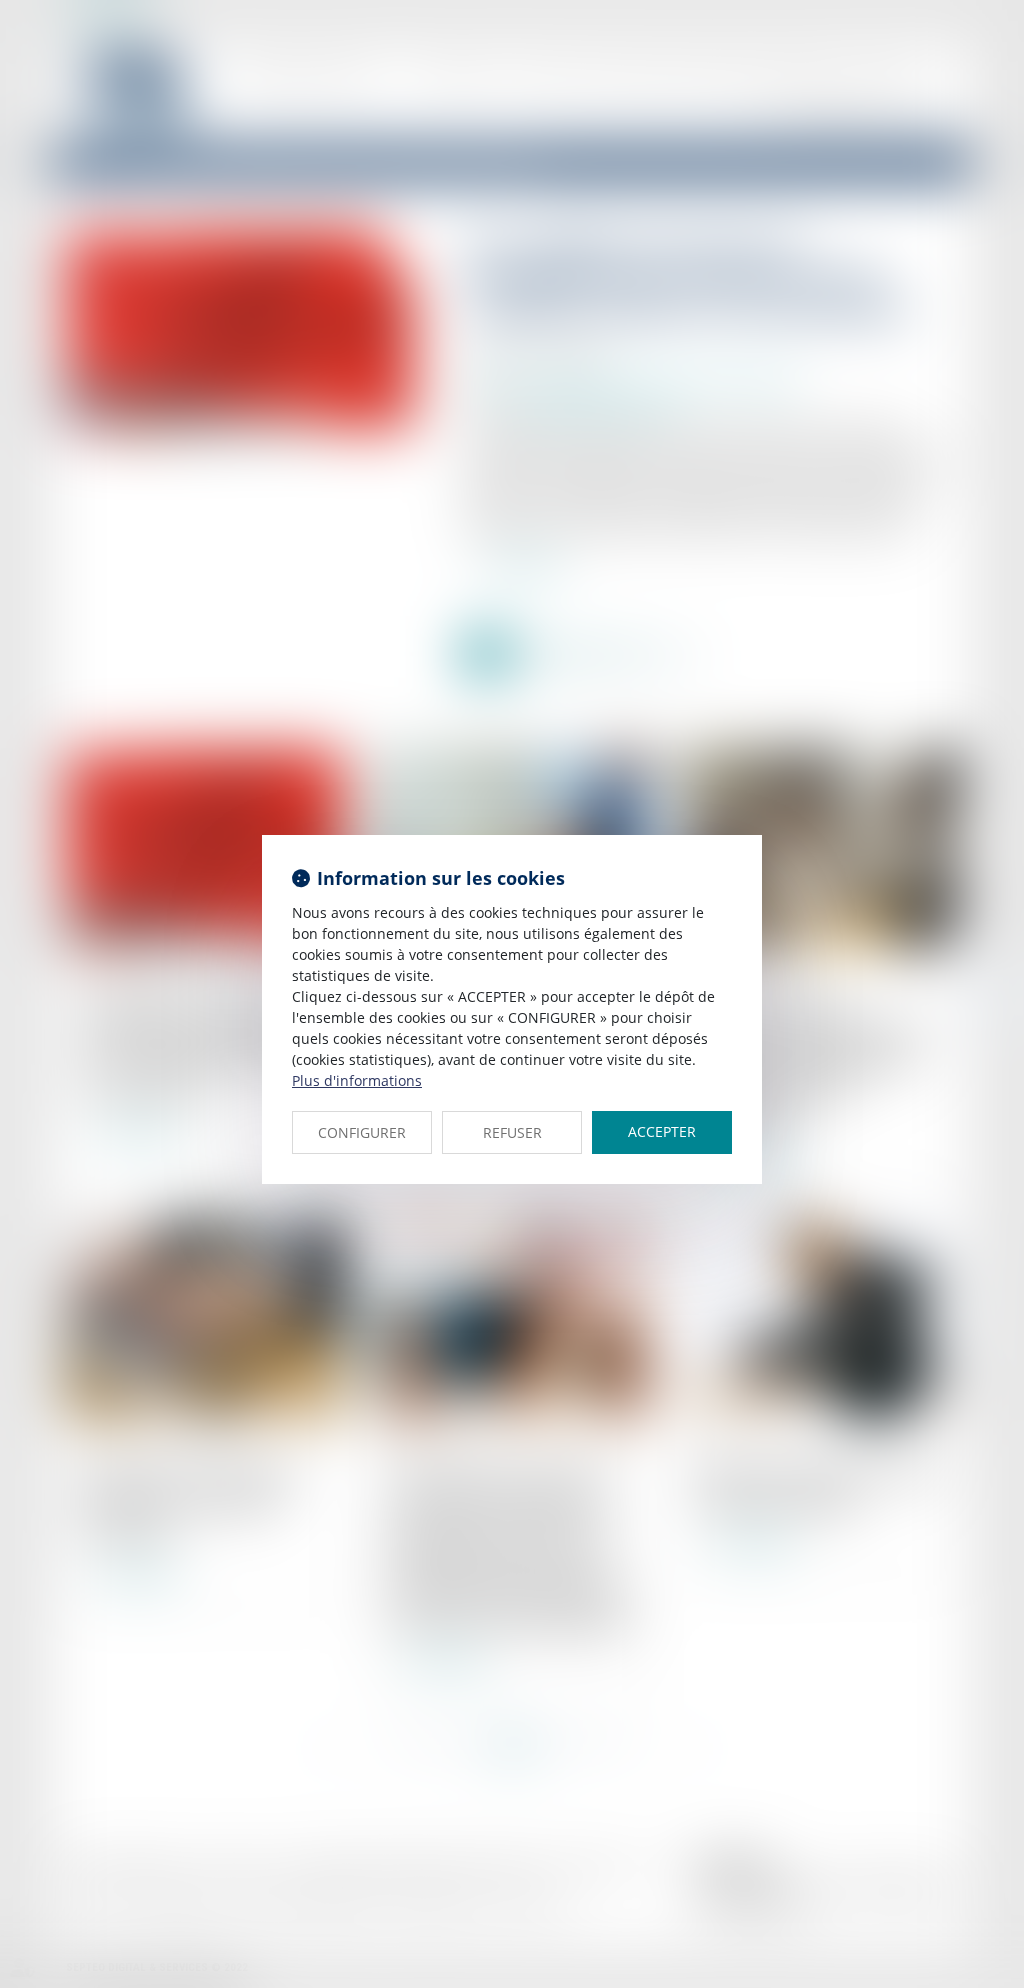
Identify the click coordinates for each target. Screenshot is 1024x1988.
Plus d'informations (357, 1080)
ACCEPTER (662, 1131)
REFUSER (512, 1132)
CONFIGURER (362, 1132)
